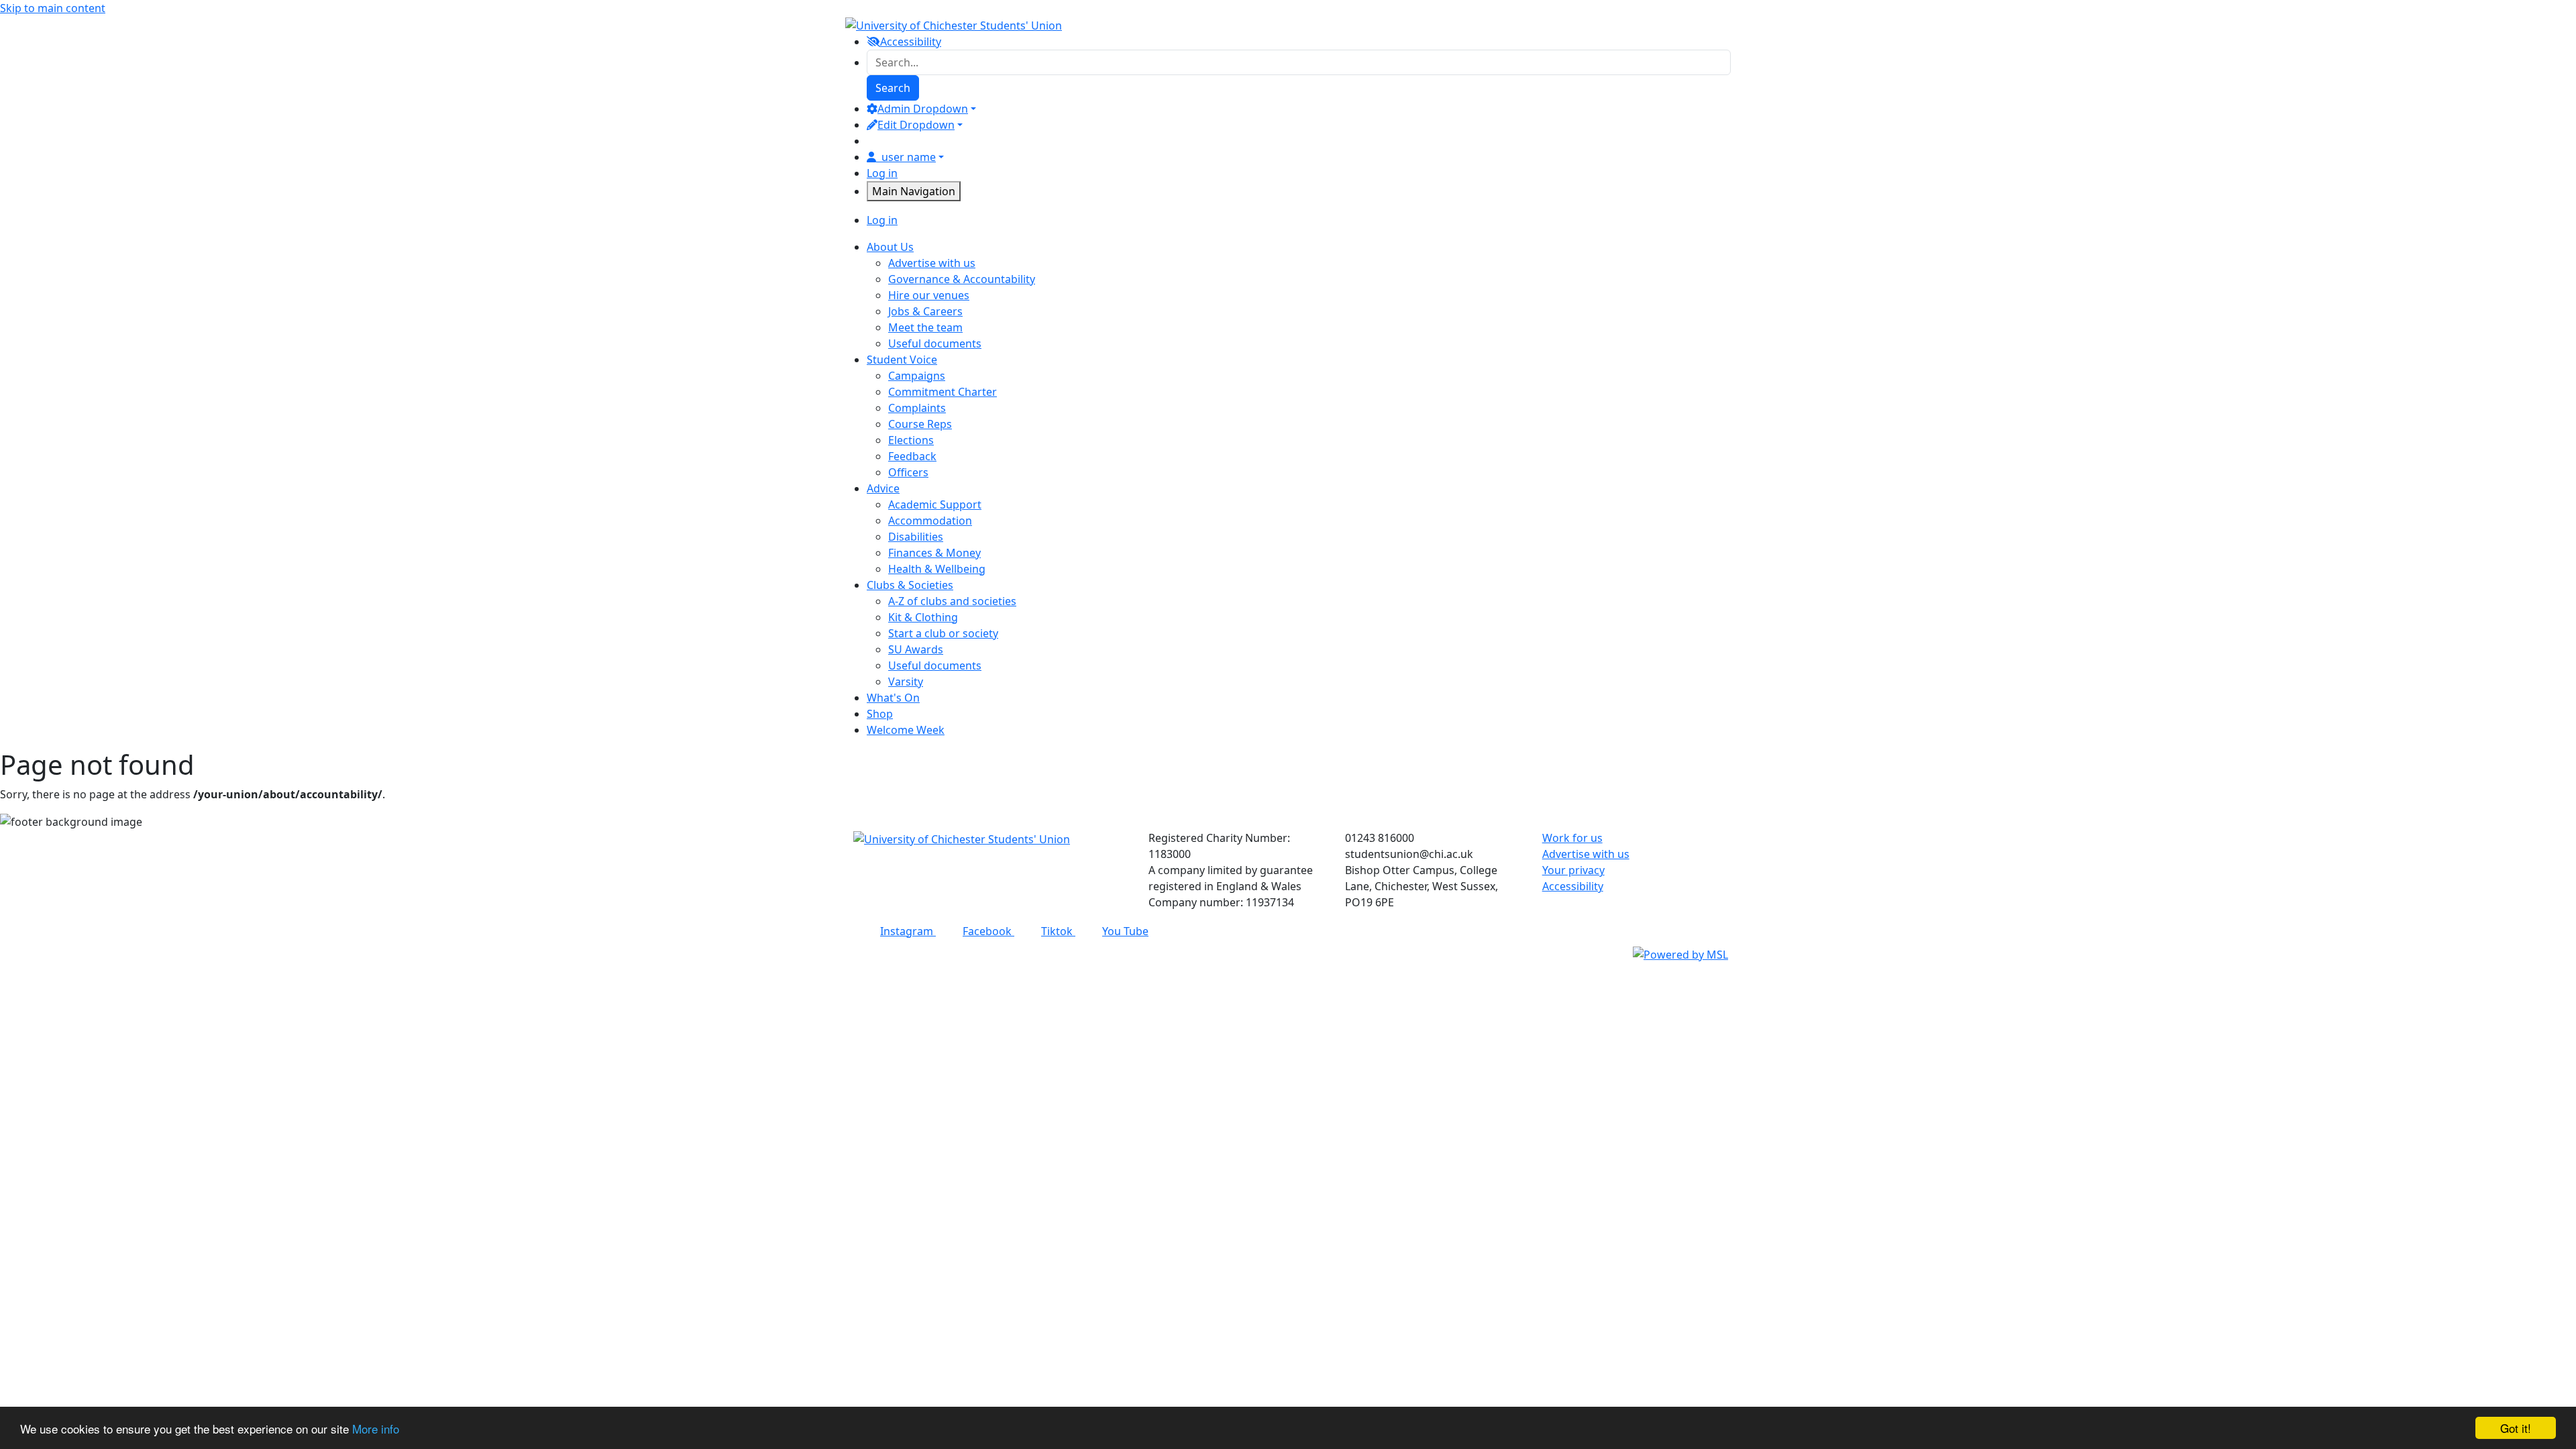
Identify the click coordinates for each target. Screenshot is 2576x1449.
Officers (908, 472)
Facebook (988, 931)
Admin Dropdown (923, 109)
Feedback (912, 456)
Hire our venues (929, 295)
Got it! (2516, 1428)
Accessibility (1573, 886)
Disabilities (916, 537)
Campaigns (917, 376)
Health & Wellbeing (937, 569)
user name (909, 157)
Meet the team (925, 327)
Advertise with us (932, 263)
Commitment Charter (943, 392)
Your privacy (1573, 870)
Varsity (906, 682)
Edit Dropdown (916, 125)
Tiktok (1058, 931)
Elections (911, 440)
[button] (1288, 954)
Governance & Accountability (962, 279)
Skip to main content (53, 8)
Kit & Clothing (923, 617)
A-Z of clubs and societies (952, 601)
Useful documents (935, 343)
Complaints (917, 408)
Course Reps (920, 424)
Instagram (908, 931)
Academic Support (935, 504)
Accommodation (930, 521)
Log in (882, 173)
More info (376, 1429)
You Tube (1125, 931)
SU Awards (916, 649)
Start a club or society (943, 633)
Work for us (1572, 838)
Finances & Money (934, 553)
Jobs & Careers (925, 311)
